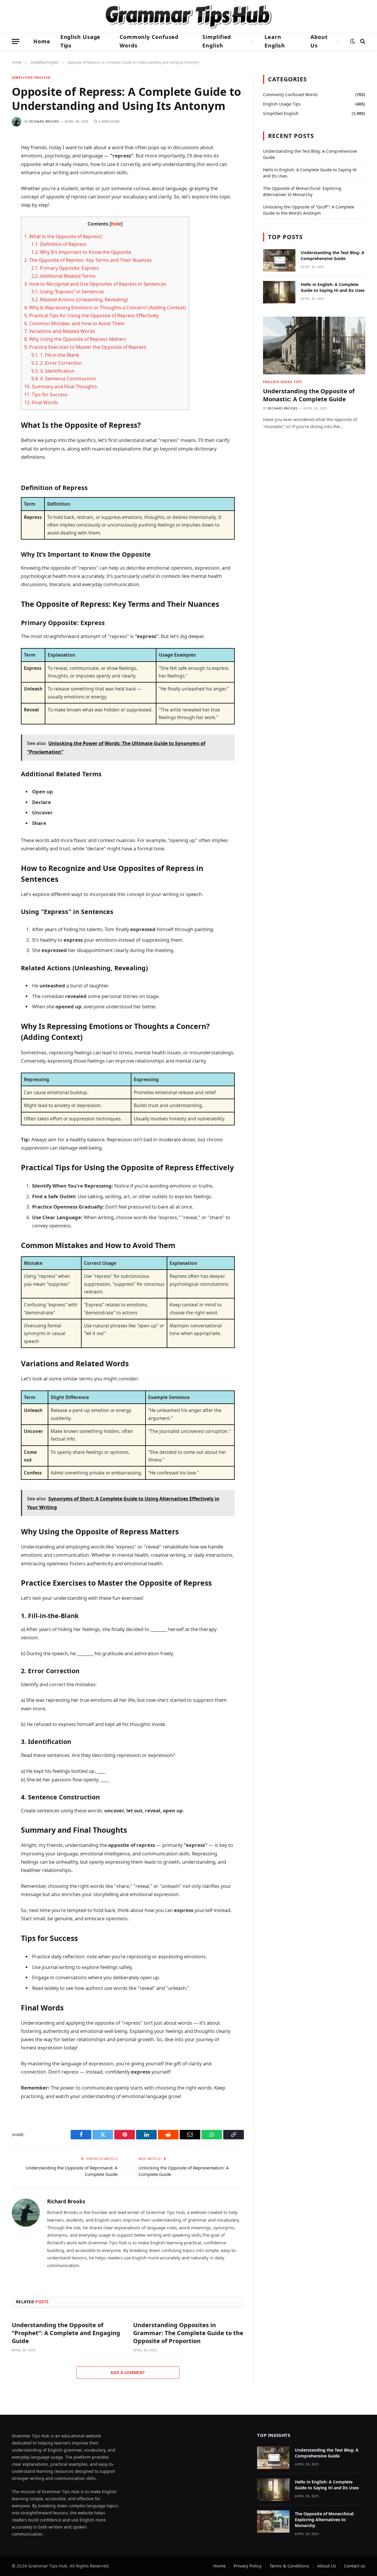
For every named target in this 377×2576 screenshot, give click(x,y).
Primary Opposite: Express (65, 268)
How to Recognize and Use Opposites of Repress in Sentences (95, 284)
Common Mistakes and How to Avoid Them (74, 323)
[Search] (362, 41)
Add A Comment (128, 2373)
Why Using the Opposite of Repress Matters (75, 339)
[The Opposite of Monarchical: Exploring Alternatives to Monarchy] (273, 2521)
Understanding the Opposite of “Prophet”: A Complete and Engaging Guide (66, 2333)
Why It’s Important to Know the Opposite (81, 252)
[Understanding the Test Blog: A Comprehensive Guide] (279, 260)
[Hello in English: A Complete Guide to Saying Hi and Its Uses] (279, 292)
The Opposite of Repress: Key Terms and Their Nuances (88, 260)
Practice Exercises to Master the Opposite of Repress (85, 347)
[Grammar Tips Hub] (188, 16)
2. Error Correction (57, 363)
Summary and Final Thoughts (61, 387)
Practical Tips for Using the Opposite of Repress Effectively (91, 315)
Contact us (355, 2566)
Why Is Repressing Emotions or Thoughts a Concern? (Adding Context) (105, 308)
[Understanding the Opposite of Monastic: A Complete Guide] (314, 345)
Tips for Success (46, 394)
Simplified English (217, 41)
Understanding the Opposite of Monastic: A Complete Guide (309, 395)
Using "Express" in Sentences (68, 292)
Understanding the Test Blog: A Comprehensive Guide (333, 255)
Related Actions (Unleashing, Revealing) (80, 300)
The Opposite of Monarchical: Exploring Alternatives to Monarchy (325, 2520)
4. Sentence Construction (64, 379)
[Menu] (16, 41)
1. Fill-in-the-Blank (55, 355)
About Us (319, 41)
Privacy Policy (248, 2566)
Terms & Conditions (289, 2566)
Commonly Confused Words (149, 41)
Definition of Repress (59, 244)
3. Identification (53, 371)
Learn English (275, 41)
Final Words (41, 402)
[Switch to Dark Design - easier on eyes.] (353, 41)
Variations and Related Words (60, 331)
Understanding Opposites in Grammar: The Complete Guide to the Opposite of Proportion (188, 2333)
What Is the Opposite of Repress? (63, 236)
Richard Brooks (44, 121)
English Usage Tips (81, 41)
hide (116, 224)
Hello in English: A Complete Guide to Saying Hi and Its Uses (333, 287)
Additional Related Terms (63, 276)
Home (42, 41)
